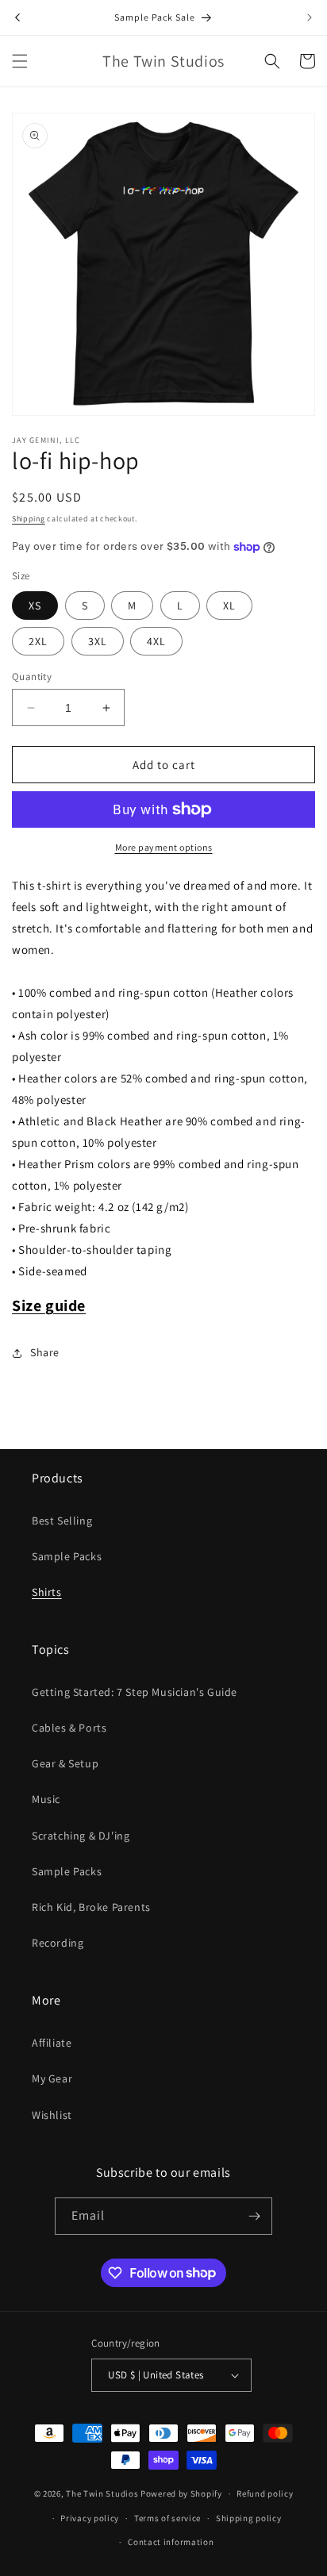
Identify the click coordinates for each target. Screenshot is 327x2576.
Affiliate (52, 2043)
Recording (58, 1943)
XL (229, 606)
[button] (20, 61)
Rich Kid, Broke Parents (91, 1907)
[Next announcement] (310, 17)
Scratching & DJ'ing (81, 1836)
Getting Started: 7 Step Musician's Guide (135, 1692)
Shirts (47, 1592)
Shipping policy (249, 2518)
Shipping (29, 519)
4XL (156, 641)
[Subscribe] (254, 2216)
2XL (38, 641)
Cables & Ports (69, 1728)
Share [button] (45, 1352)
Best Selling (62, 1521)
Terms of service (167, 2518)
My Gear (52, 2078)
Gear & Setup (65, 1763)
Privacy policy (90, 2518)
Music (46, 1799)
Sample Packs (67, 1556)
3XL (98, 641)
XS (35, 606)
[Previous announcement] (17, 17)
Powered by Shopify (181, 2493)
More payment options (164, 847)
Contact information (171, 2542)
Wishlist (52, 2115)
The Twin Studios (102, 2493)
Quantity (32, 677)
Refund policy (265, 2493)
